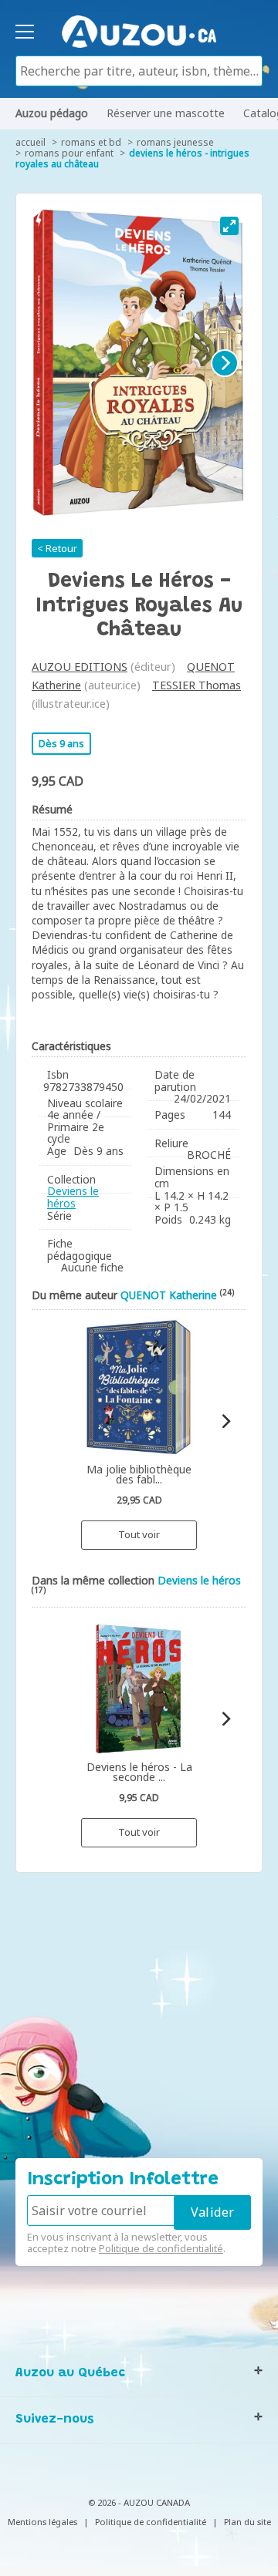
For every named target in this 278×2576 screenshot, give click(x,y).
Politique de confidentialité (161, 2248)
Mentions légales (42, 2522)
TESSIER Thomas (197, 685)
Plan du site (247, 2522)
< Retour (57, 548)
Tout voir (139, 1534)
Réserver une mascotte (166, 113)
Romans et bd (91, 142)
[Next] (225, 363)
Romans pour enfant (69, 153)
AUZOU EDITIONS (80, 667)
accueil (31, 142)
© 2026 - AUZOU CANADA (139, 2502)
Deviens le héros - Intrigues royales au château (132, 158)
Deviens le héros (73, 1197)
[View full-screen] (229, 226)
